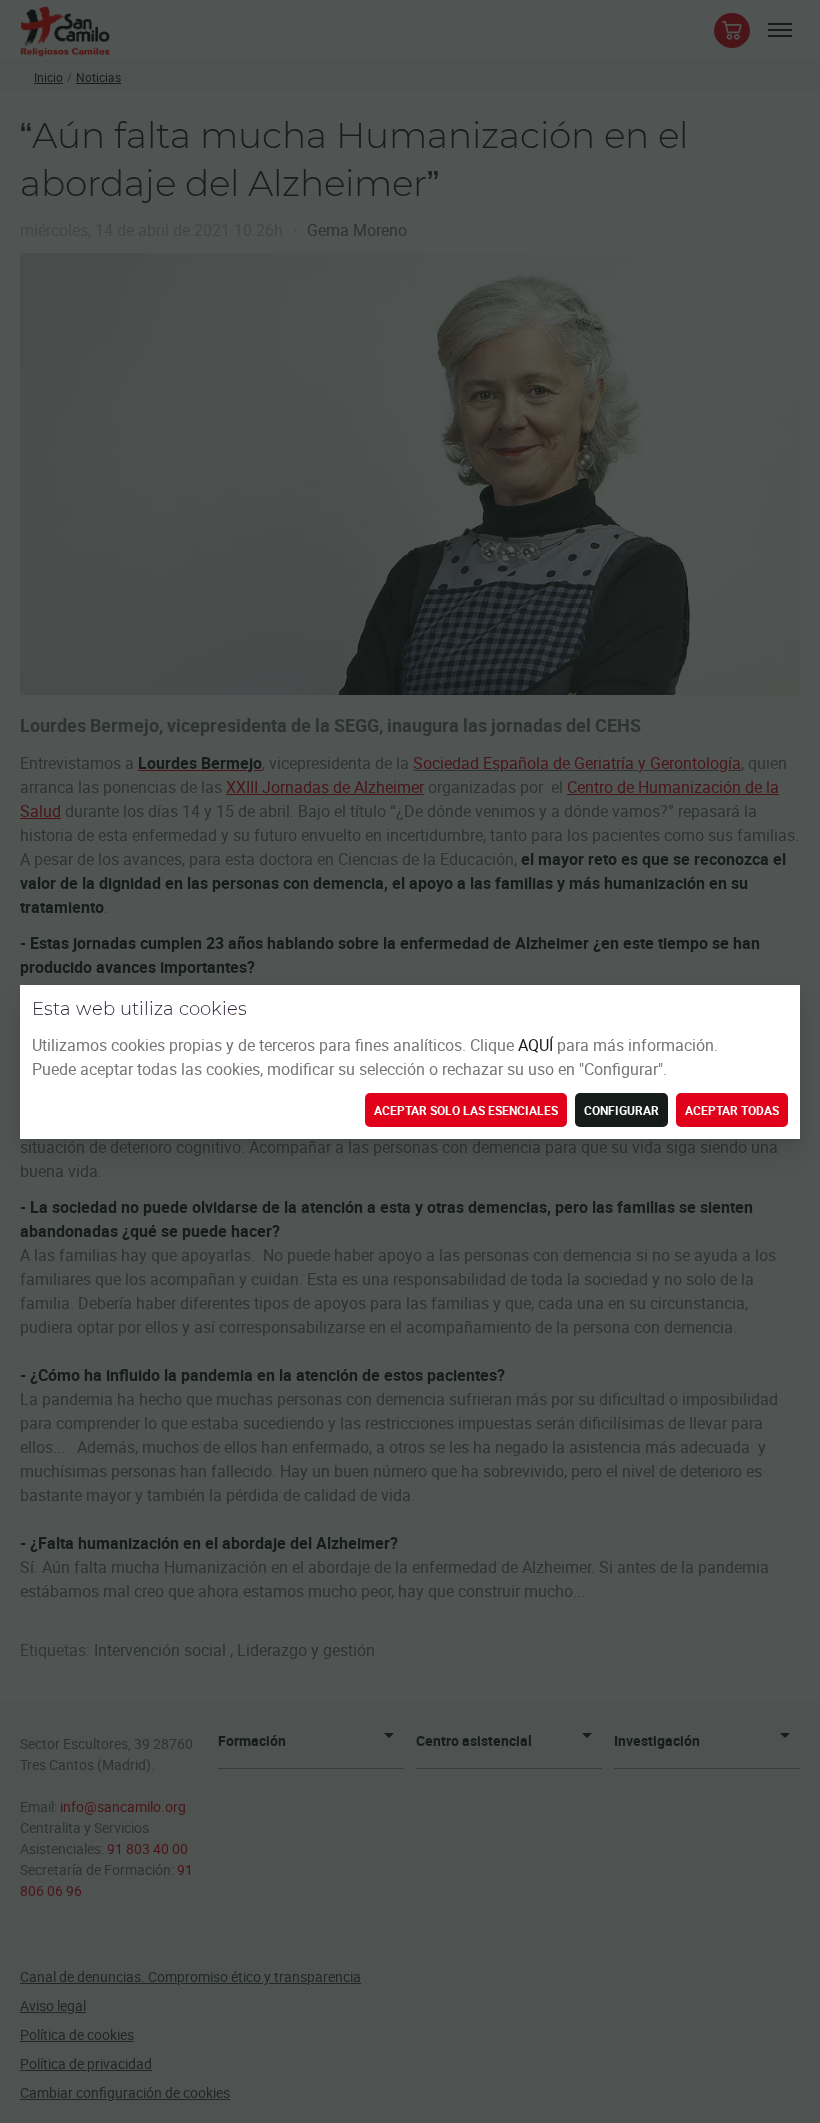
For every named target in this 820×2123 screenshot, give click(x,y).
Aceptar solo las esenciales (466, 1110)
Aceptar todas (732, 1110)
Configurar (621, 1110)
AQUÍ (537, 1045)
